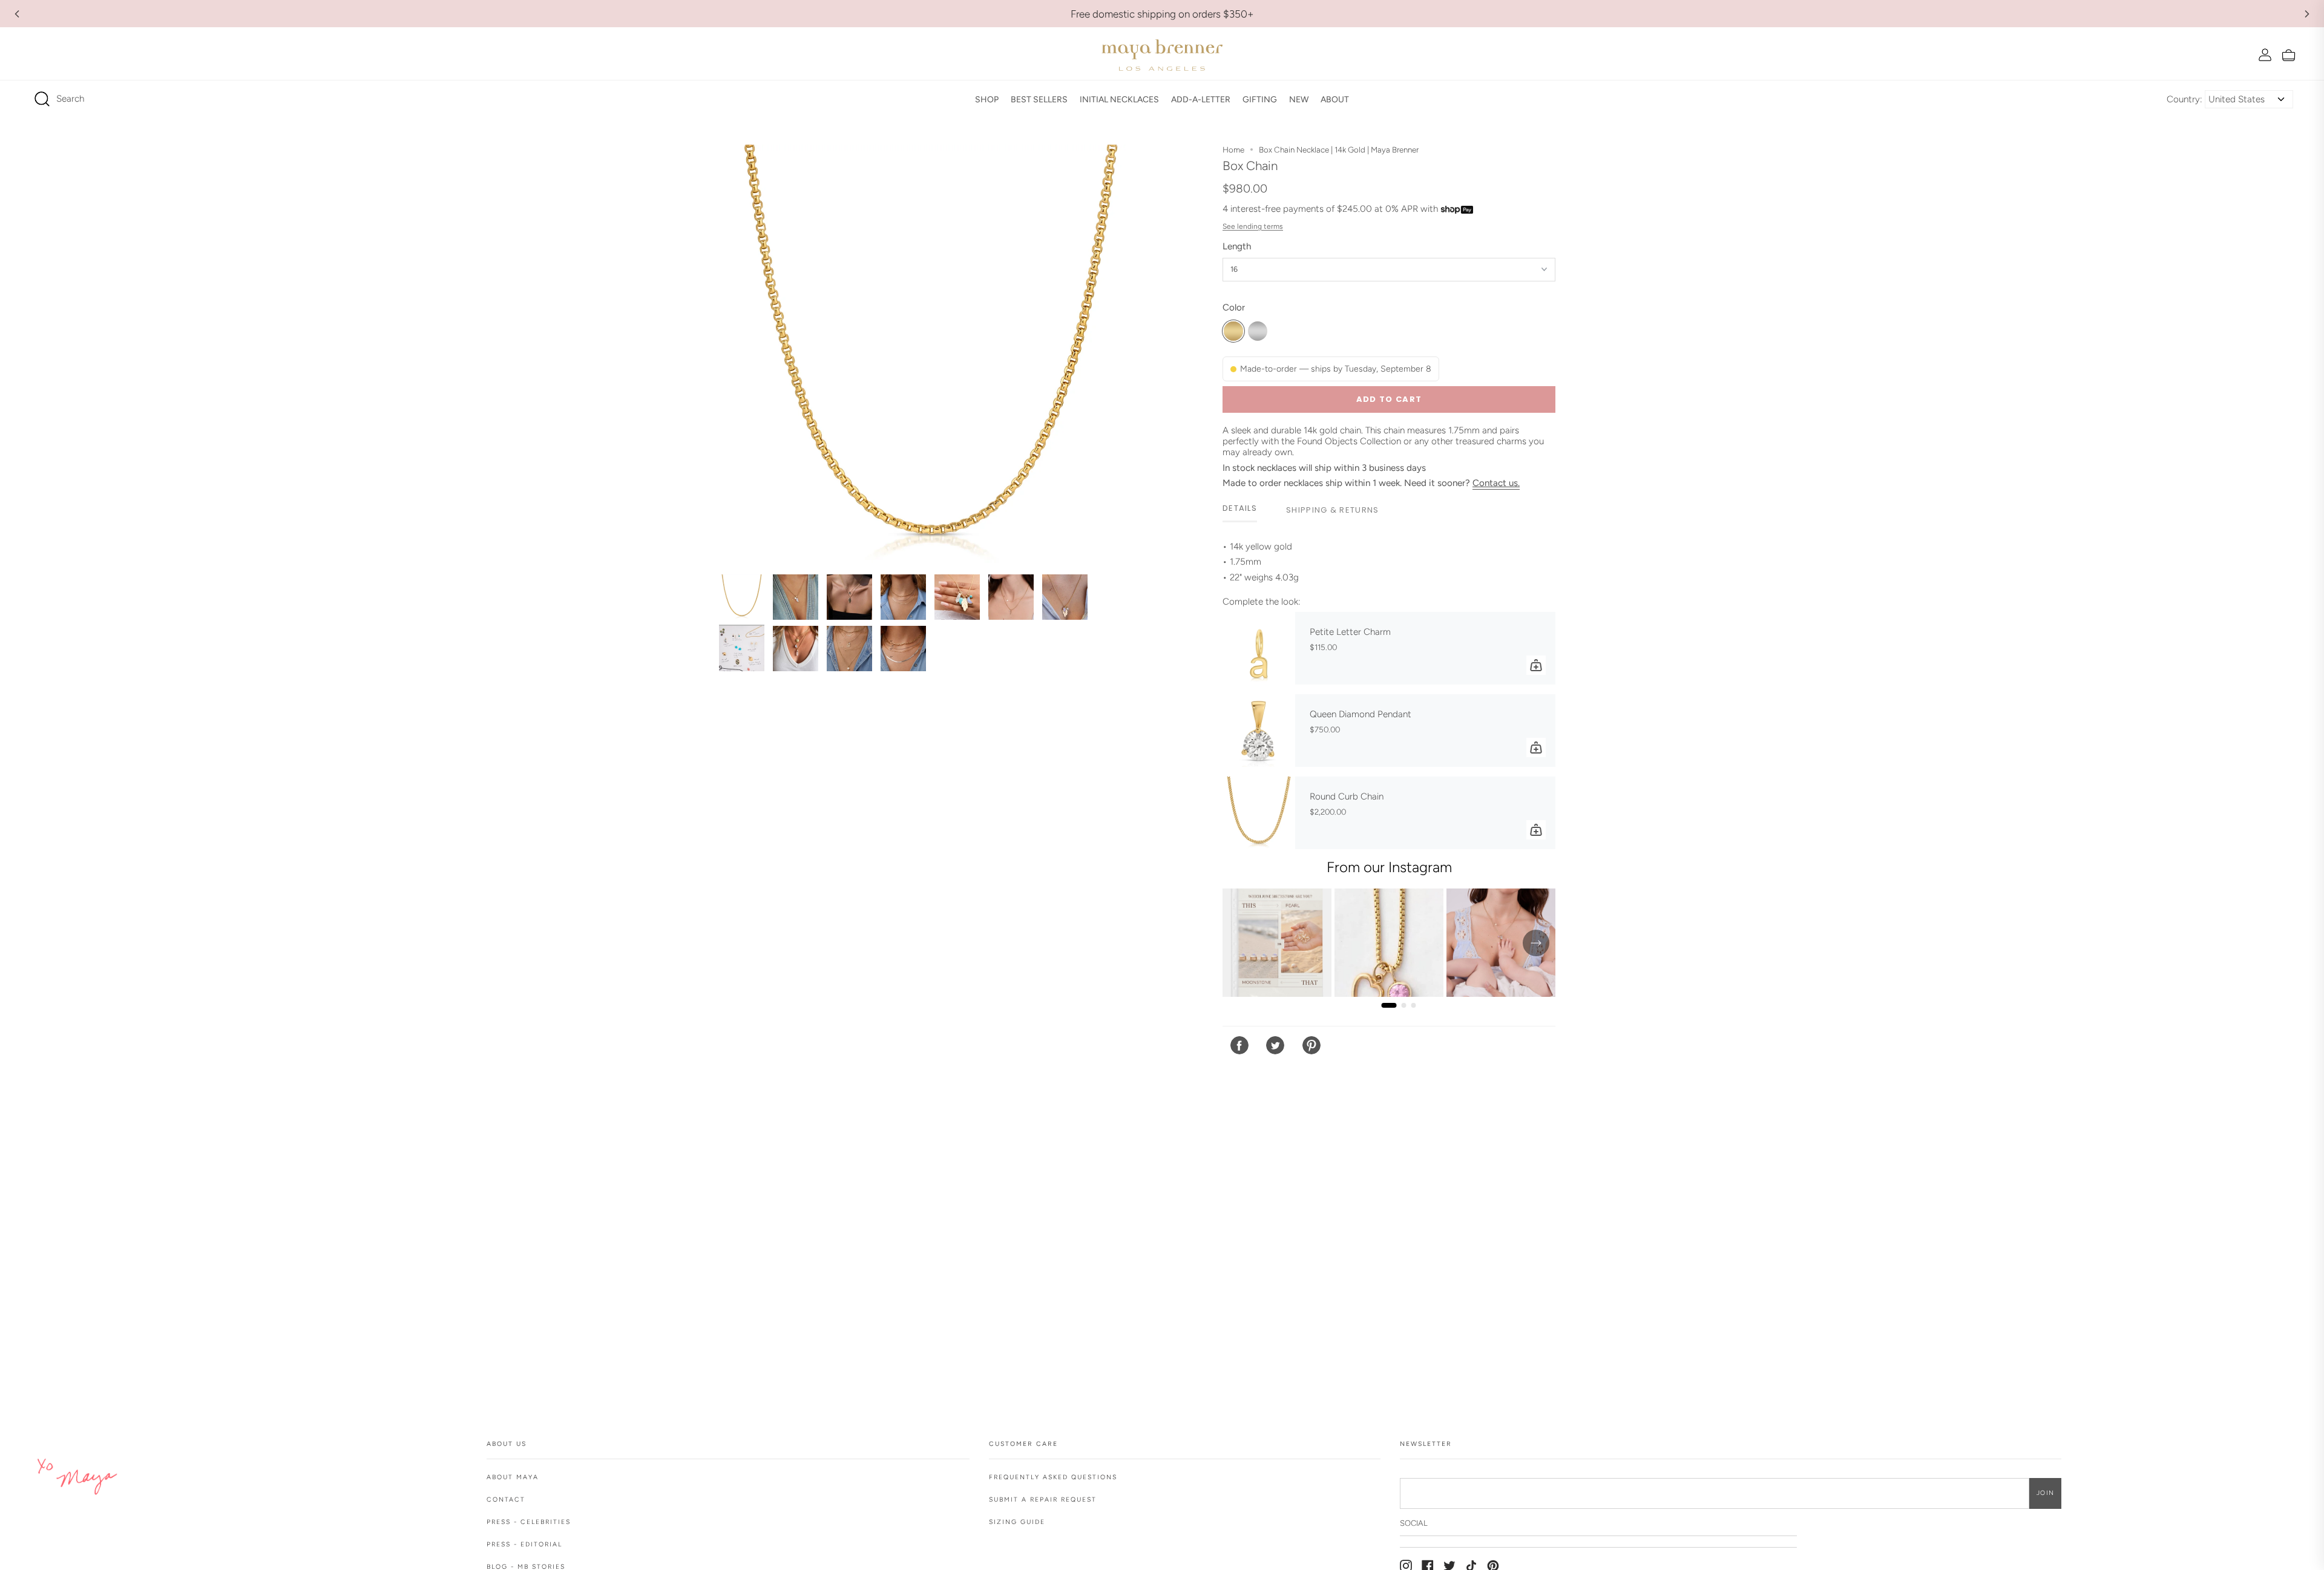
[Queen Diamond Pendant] (1259, 731)
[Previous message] (17, 14)
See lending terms (1253, 226)
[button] (987, 99)
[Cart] (2289, 55)
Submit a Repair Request (1043, 1499)
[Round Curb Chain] (1259, 813)
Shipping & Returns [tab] (1332, 510)
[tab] (1240, 509)
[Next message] (2307, 14)
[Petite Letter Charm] (1259, 648)
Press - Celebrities (529, 1522)
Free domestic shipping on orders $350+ (1162, 14)
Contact (506, 1499)
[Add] (1536, 665)
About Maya (513, 1477)
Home (1233, 149)
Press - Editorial (524, 1544)
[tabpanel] (1389, 562)
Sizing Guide (1017, 1522)
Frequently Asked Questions (1053, 1477)
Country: (2184, 99)
